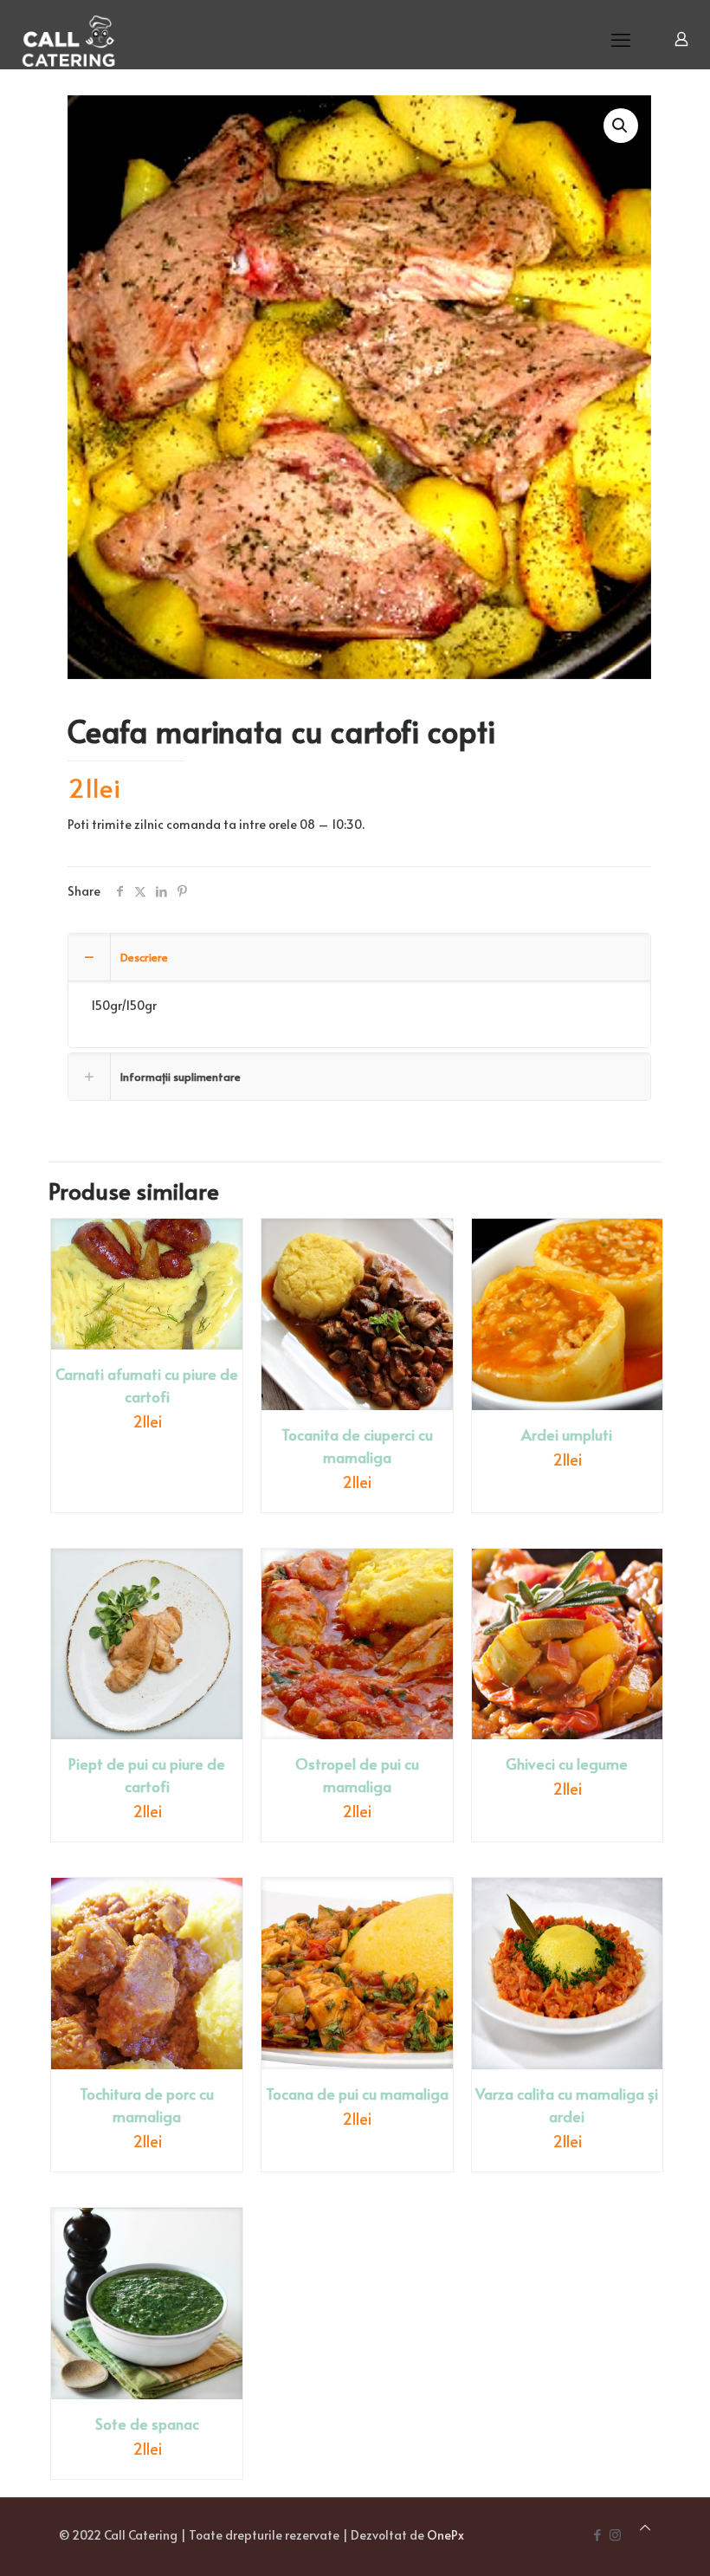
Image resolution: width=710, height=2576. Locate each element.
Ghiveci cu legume (567, 1764)
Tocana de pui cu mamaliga (357, 2094)
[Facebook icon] (597, 2534)
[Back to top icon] (645, 2527)
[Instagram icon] (615, 2534)
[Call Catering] (69, 39)
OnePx (445, 2535)
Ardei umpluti (567, 1434)
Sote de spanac (147, 2424)
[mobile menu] (621, 39)
